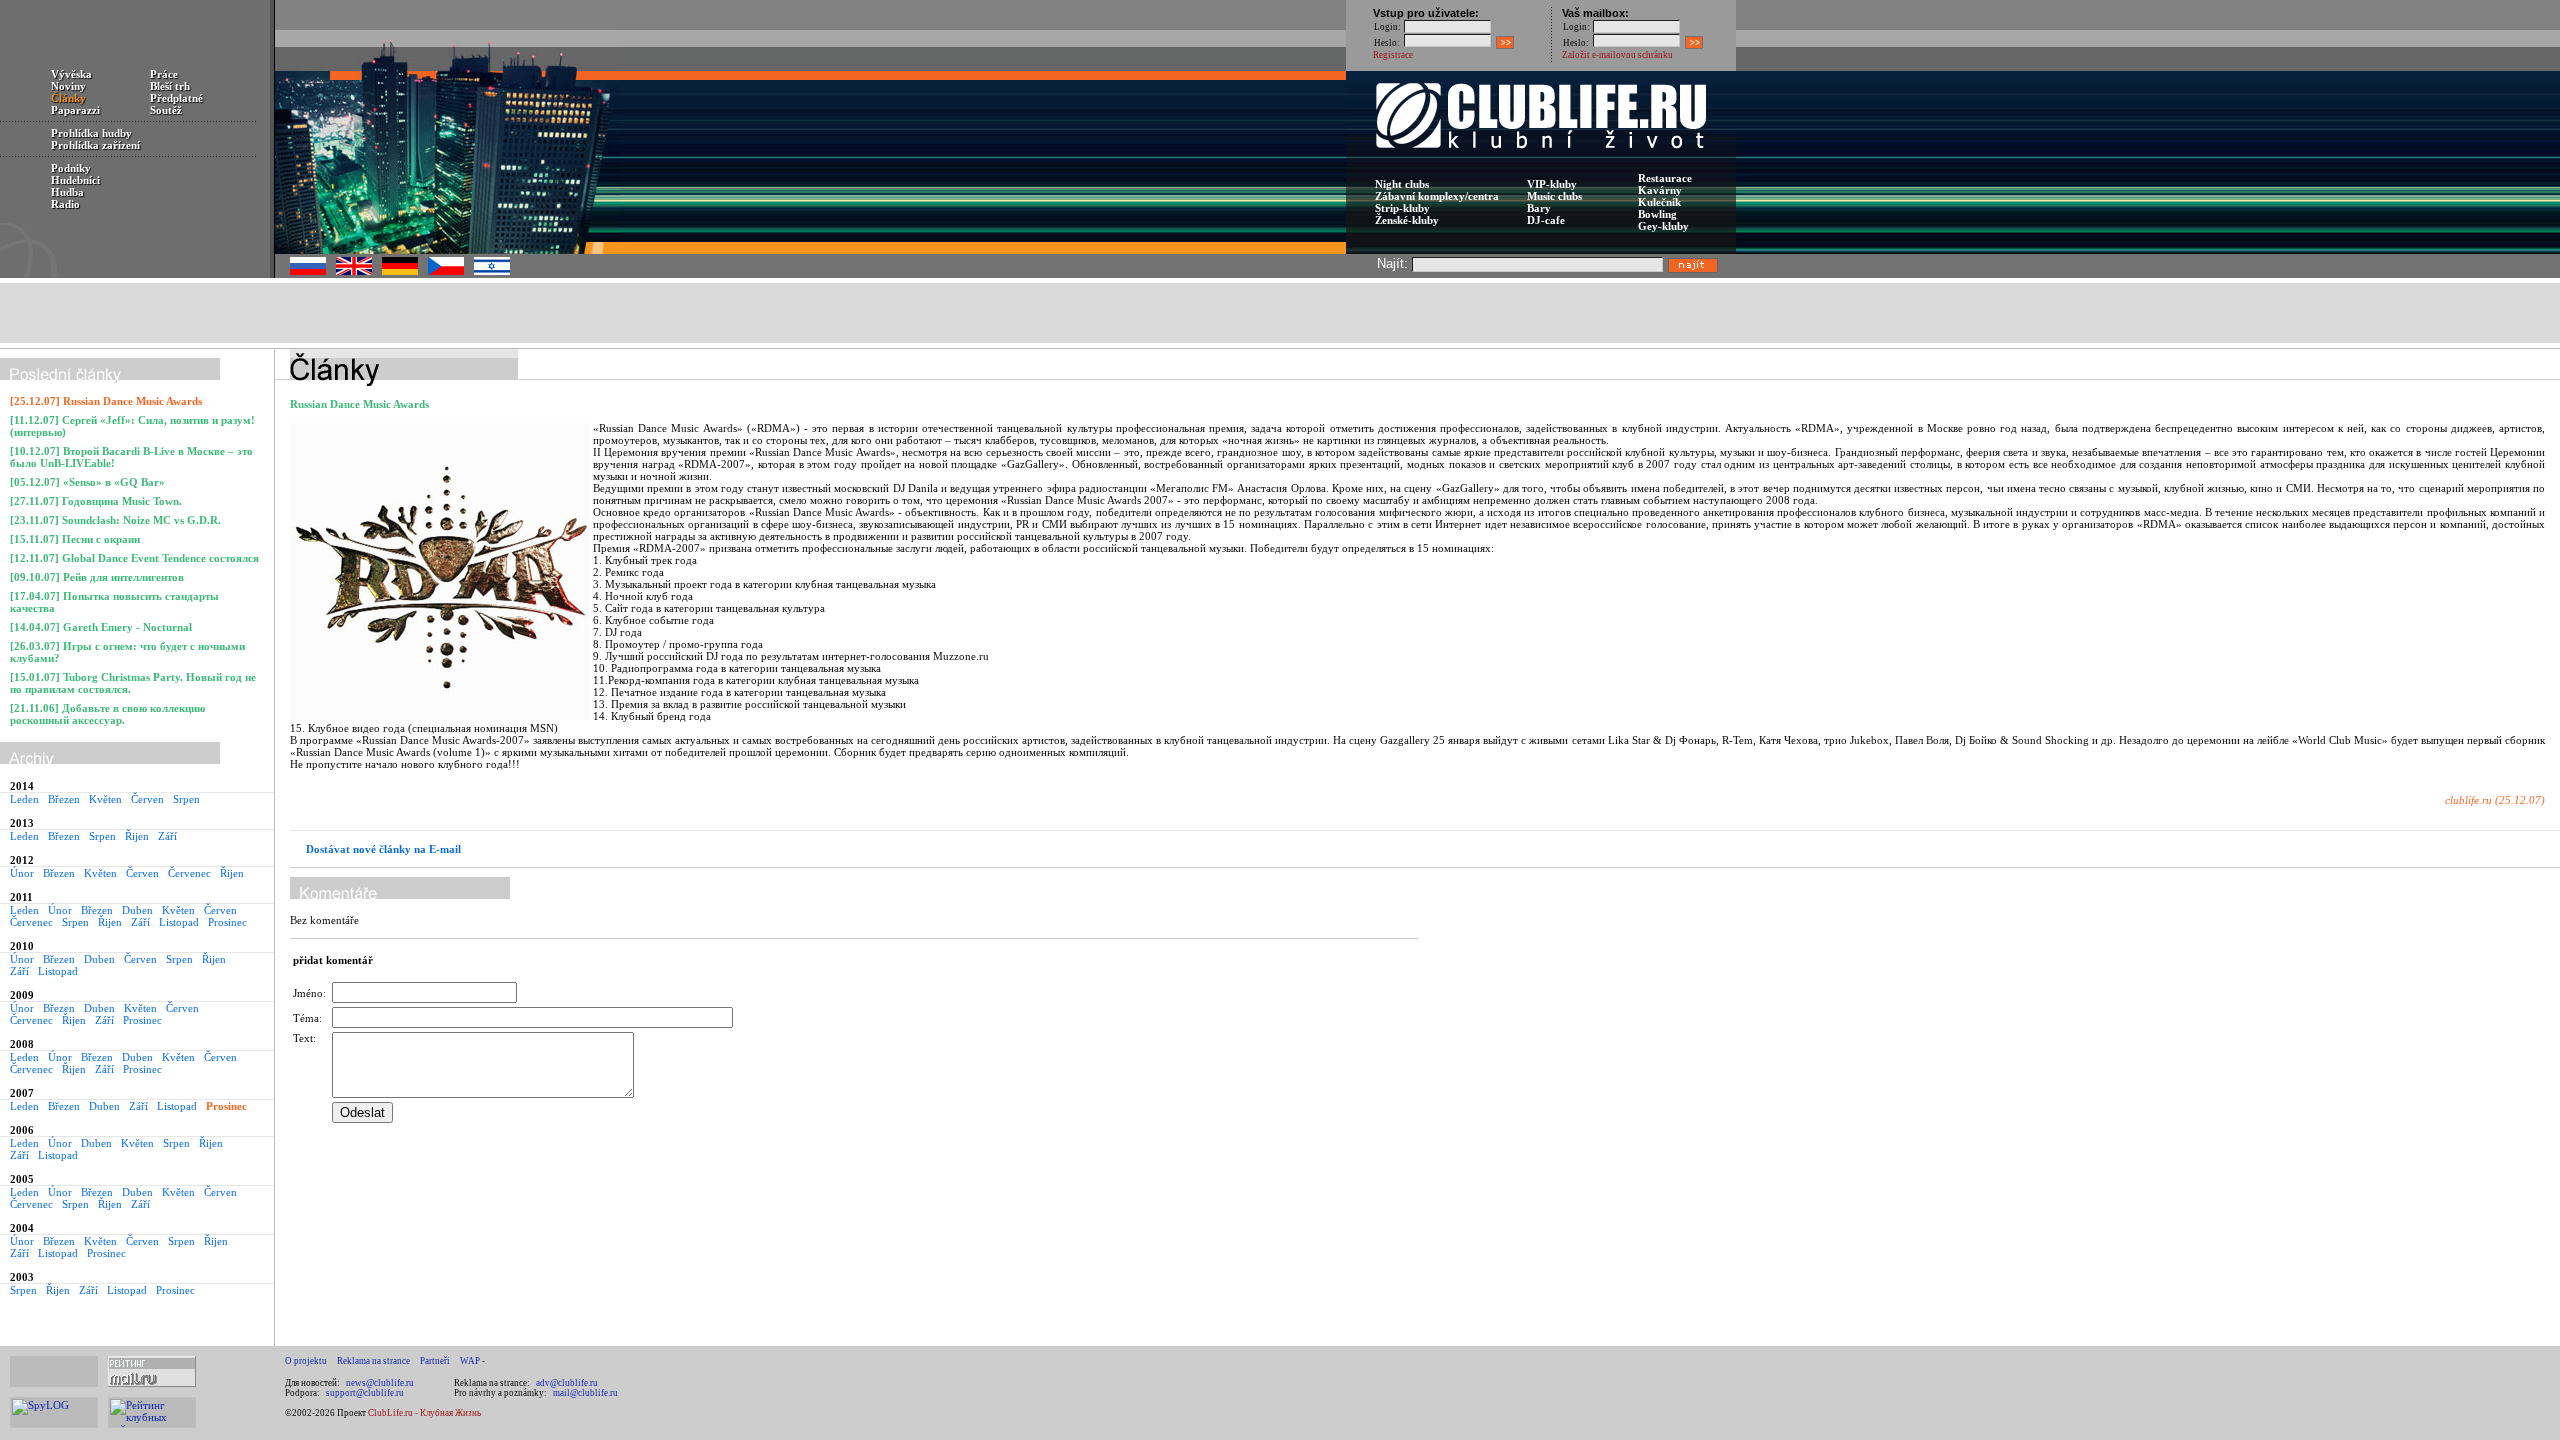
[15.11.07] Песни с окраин (75, 539)
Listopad (179, 922)
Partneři (435, 1361)
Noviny (68, 86)
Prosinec (227, 922)
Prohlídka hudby (91, 133)
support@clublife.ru (365, 1393)
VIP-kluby (1552, 184)
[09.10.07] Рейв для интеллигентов (97, 577)
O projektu (306, 1361)
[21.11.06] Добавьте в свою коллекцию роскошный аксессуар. (107, 714)
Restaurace (1665, 178)
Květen (105, 799)
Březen (64, 799)
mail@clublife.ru (585, 1393)
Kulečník (1659, 202)
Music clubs (1554, 196)
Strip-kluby (1402, 208)
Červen (147, 799)
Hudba (67, 192)
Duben (137, 910)
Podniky (71, 168)
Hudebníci (75, 180)
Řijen (137, 836)
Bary (1539, 208)
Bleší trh (170, 86)
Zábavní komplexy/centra (1437, 196)
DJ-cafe (1546, 220)
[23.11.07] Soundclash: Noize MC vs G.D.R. (115, 520)
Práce (164, 74)
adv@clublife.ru (567, 1383)
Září (167, 836)
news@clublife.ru (380, 1383)
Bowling (1657, 214)
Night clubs (1402, 184)
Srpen (186, 799)
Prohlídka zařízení (95, 145)
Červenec (189, 873)
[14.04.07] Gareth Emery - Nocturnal (101, 627)
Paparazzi (75, 110)
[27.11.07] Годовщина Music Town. (96, 501)
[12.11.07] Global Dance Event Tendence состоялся (134, 558)
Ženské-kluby (1407, 220)
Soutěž (166, 110)
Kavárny (1660, 190)
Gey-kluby (1663, 226)
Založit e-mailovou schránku (1617, 55)
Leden (24, 799)
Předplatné (176, 98)
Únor (22, 873)
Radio (65, 204)
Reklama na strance (373, 1361)
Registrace (1393, 55)
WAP (470, 1361)
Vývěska (71, 74)
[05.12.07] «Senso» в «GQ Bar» (87, 482)
